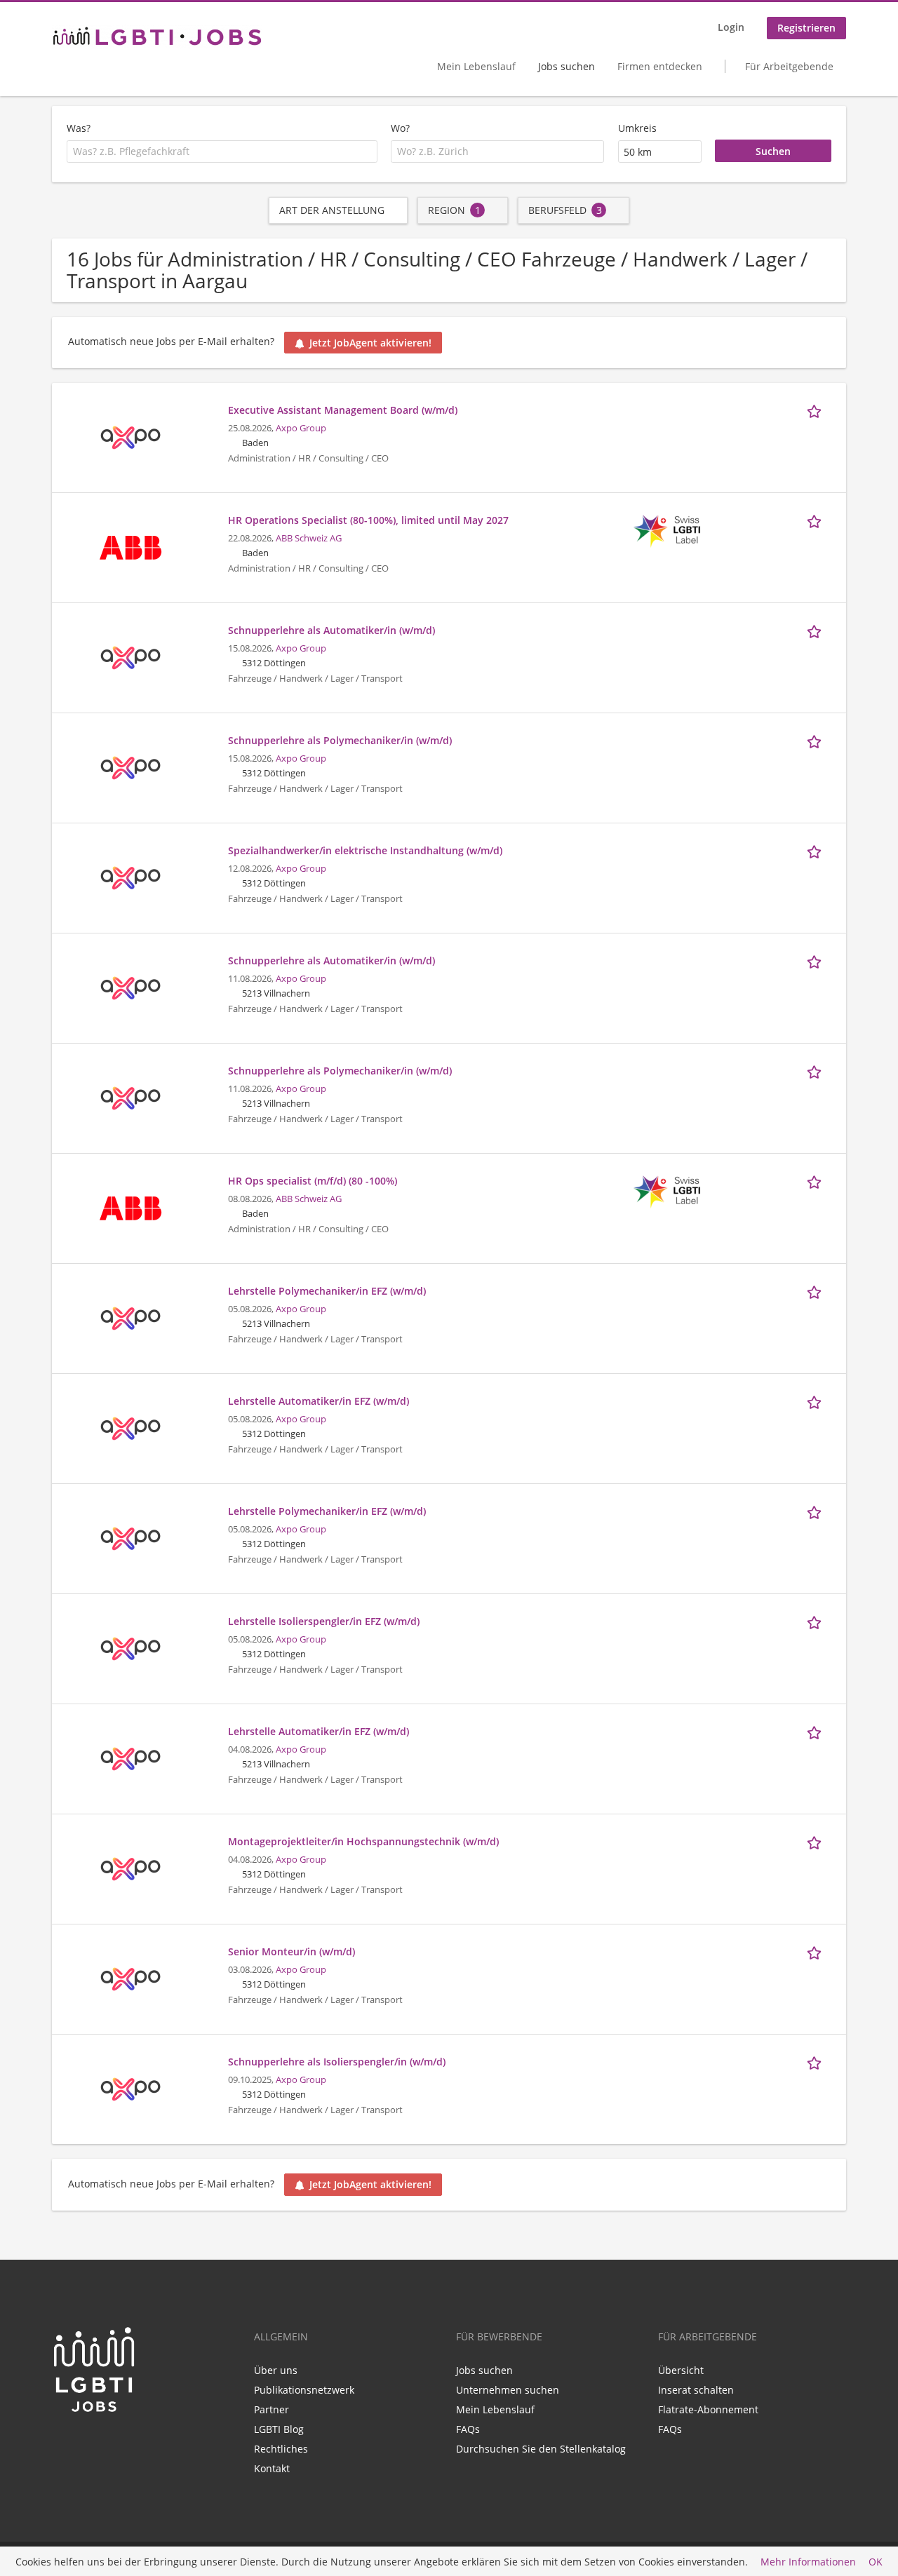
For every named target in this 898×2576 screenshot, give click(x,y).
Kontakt (272, 2468)
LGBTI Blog (279, 2429)
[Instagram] (106, 2443)
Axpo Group (301, 428)
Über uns (276, 2370)
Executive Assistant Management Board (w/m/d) (343, 410)
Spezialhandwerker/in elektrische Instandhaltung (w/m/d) (365, 850)
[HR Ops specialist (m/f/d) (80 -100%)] (130, 1207)
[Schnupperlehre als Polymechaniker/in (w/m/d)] (130, 767)
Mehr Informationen (808, 2562)
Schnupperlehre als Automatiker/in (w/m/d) (331, 630)
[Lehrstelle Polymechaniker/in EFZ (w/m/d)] (130, 1317)
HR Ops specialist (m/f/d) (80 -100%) (313, 1181)
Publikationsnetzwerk (304, 2390)
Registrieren (806, 28)
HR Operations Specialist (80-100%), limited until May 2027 (368, 520)
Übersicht (681, 2370)
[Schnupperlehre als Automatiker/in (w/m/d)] (130, 657)
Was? (79, 128)
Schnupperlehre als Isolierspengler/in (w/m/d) (337, 2062)
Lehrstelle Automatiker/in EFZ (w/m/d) (319, 1401)
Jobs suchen (567, 66)
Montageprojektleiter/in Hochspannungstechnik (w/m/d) (363, 1841)
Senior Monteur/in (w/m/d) (291, 1951)
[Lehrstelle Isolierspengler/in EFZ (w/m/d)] (130, 1648)
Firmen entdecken (660, 66)
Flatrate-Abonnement (708, 2409)
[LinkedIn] (62, 2443)
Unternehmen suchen (508, 2390)
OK (876, 2562)
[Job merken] (817, 410)
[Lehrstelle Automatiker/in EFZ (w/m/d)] (130, 1428)
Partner (272, 2409)
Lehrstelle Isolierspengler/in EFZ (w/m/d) (324, 1621)
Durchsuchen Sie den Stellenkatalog (541, 2449)
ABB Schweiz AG (309, 538)
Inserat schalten (696, 2390)
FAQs (468, 2429)
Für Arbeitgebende (789, 66)
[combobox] (222, 151)
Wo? (400, 128)
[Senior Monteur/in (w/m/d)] (130, 1978)
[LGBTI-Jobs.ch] (157, 36)
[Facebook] (85, 2443)
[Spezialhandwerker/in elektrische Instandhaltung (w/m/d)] (130, 877)
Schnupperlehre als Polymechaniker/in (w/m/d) (340, 740)
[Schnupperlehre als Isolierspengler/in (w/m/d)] (130, 2088)
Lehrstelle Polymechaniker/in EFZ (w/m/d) (327, 1291)
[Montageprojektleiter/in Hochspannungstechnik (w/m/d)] (130, 1868)
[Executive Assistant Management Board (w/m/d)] (130, 437)
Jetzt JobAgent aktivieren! (370, 343)
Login (731, 27)
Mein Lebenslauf (476, 66)
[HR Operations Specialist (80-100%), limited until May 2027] (130, 547)
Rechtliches (281, 2449)
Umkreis (637, 128)
